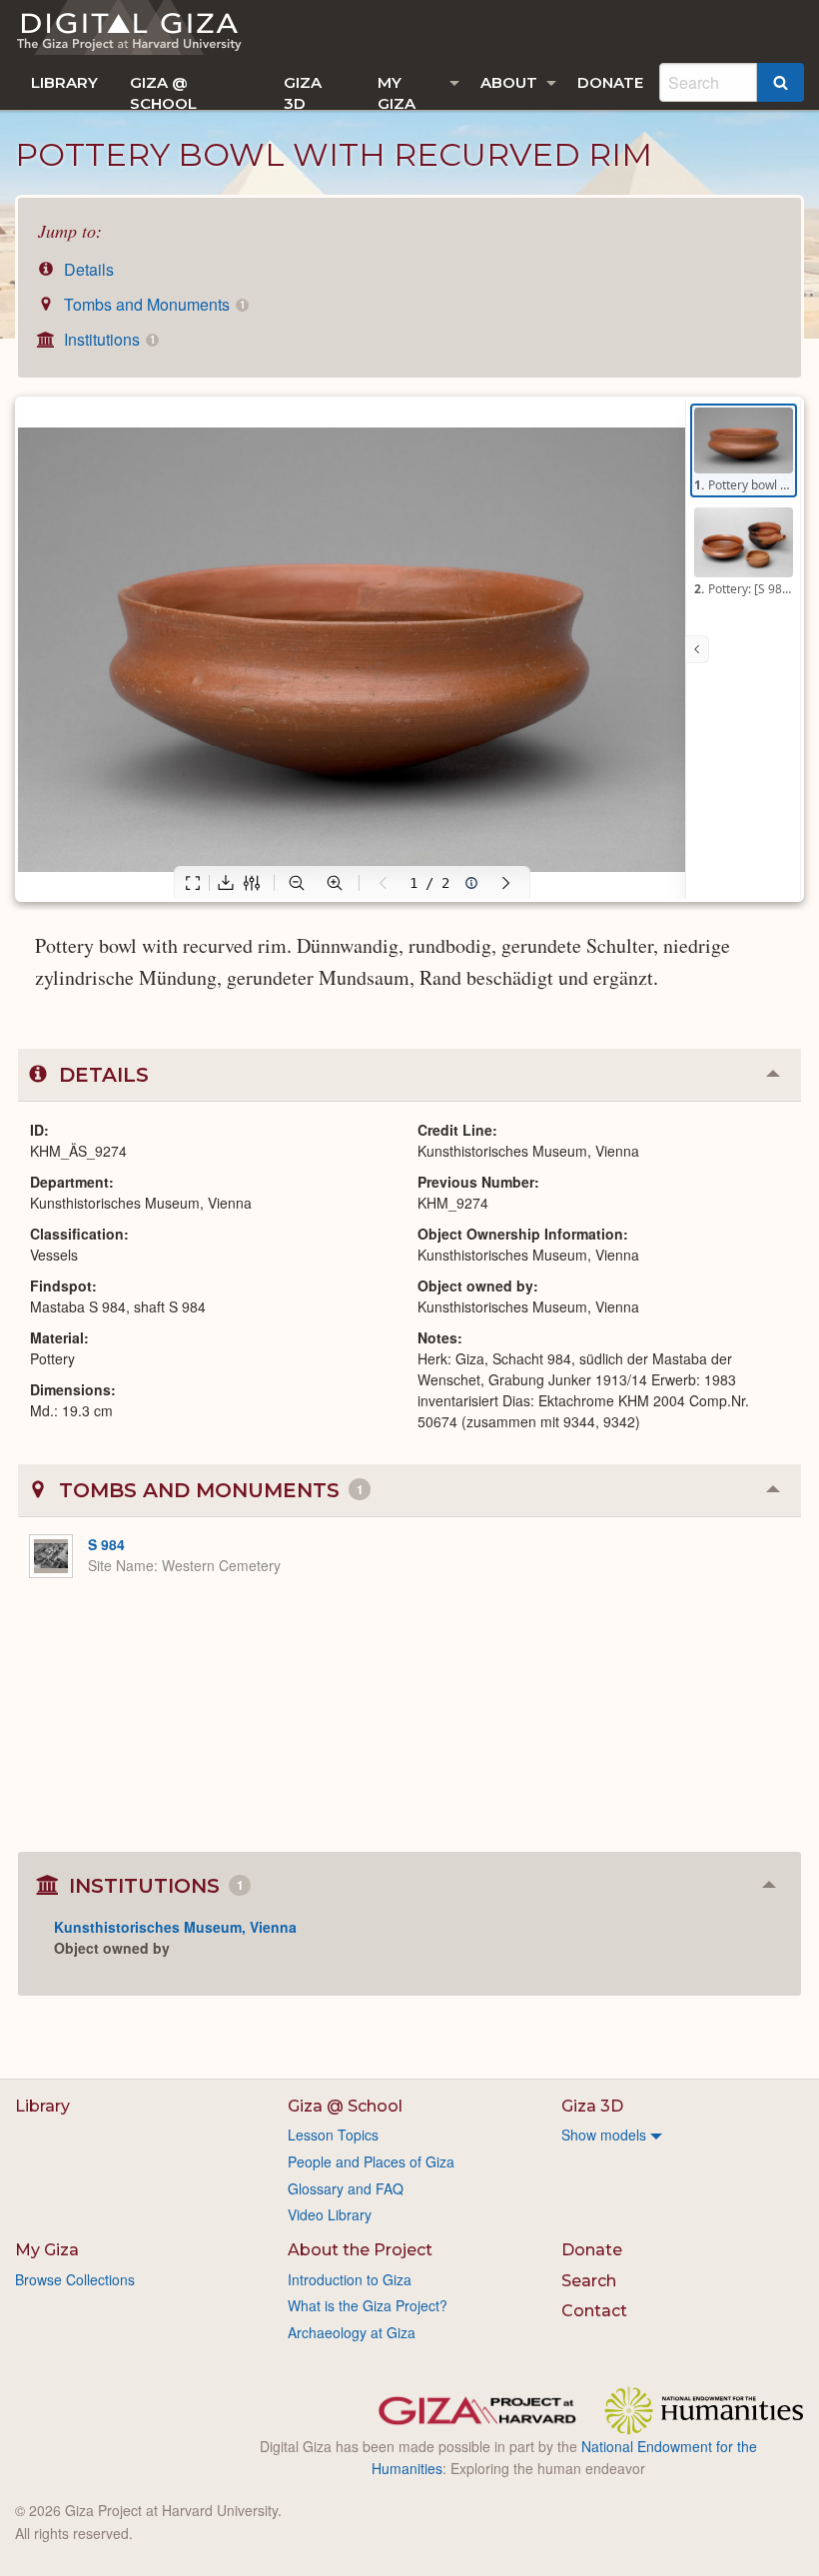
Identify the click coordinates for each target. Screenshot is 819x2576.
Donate (610, 82)
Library (64, 82)
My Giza (397, 91)
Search (589, 2281)
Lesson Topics (333, 2135)
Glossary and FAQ (346, 2188)
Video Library (330, 2214)
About (509, 82)
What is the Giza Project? (368, 2305)
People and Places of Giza (371, 2161)
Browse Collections (75, 2279)
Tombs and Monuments (152, 304)
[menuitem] (64, 82)
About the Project (360, 2250)
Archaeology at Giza (352, 2332)
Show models (604, 2135)
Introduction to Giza (350, 2279)
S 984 (106, 1544)
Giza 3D (303, 91)
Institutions (107, 339)
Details (87, 269)
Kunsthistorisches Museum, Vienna (175, 1927)
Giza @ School (163, 91)
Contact (594, 2311)
